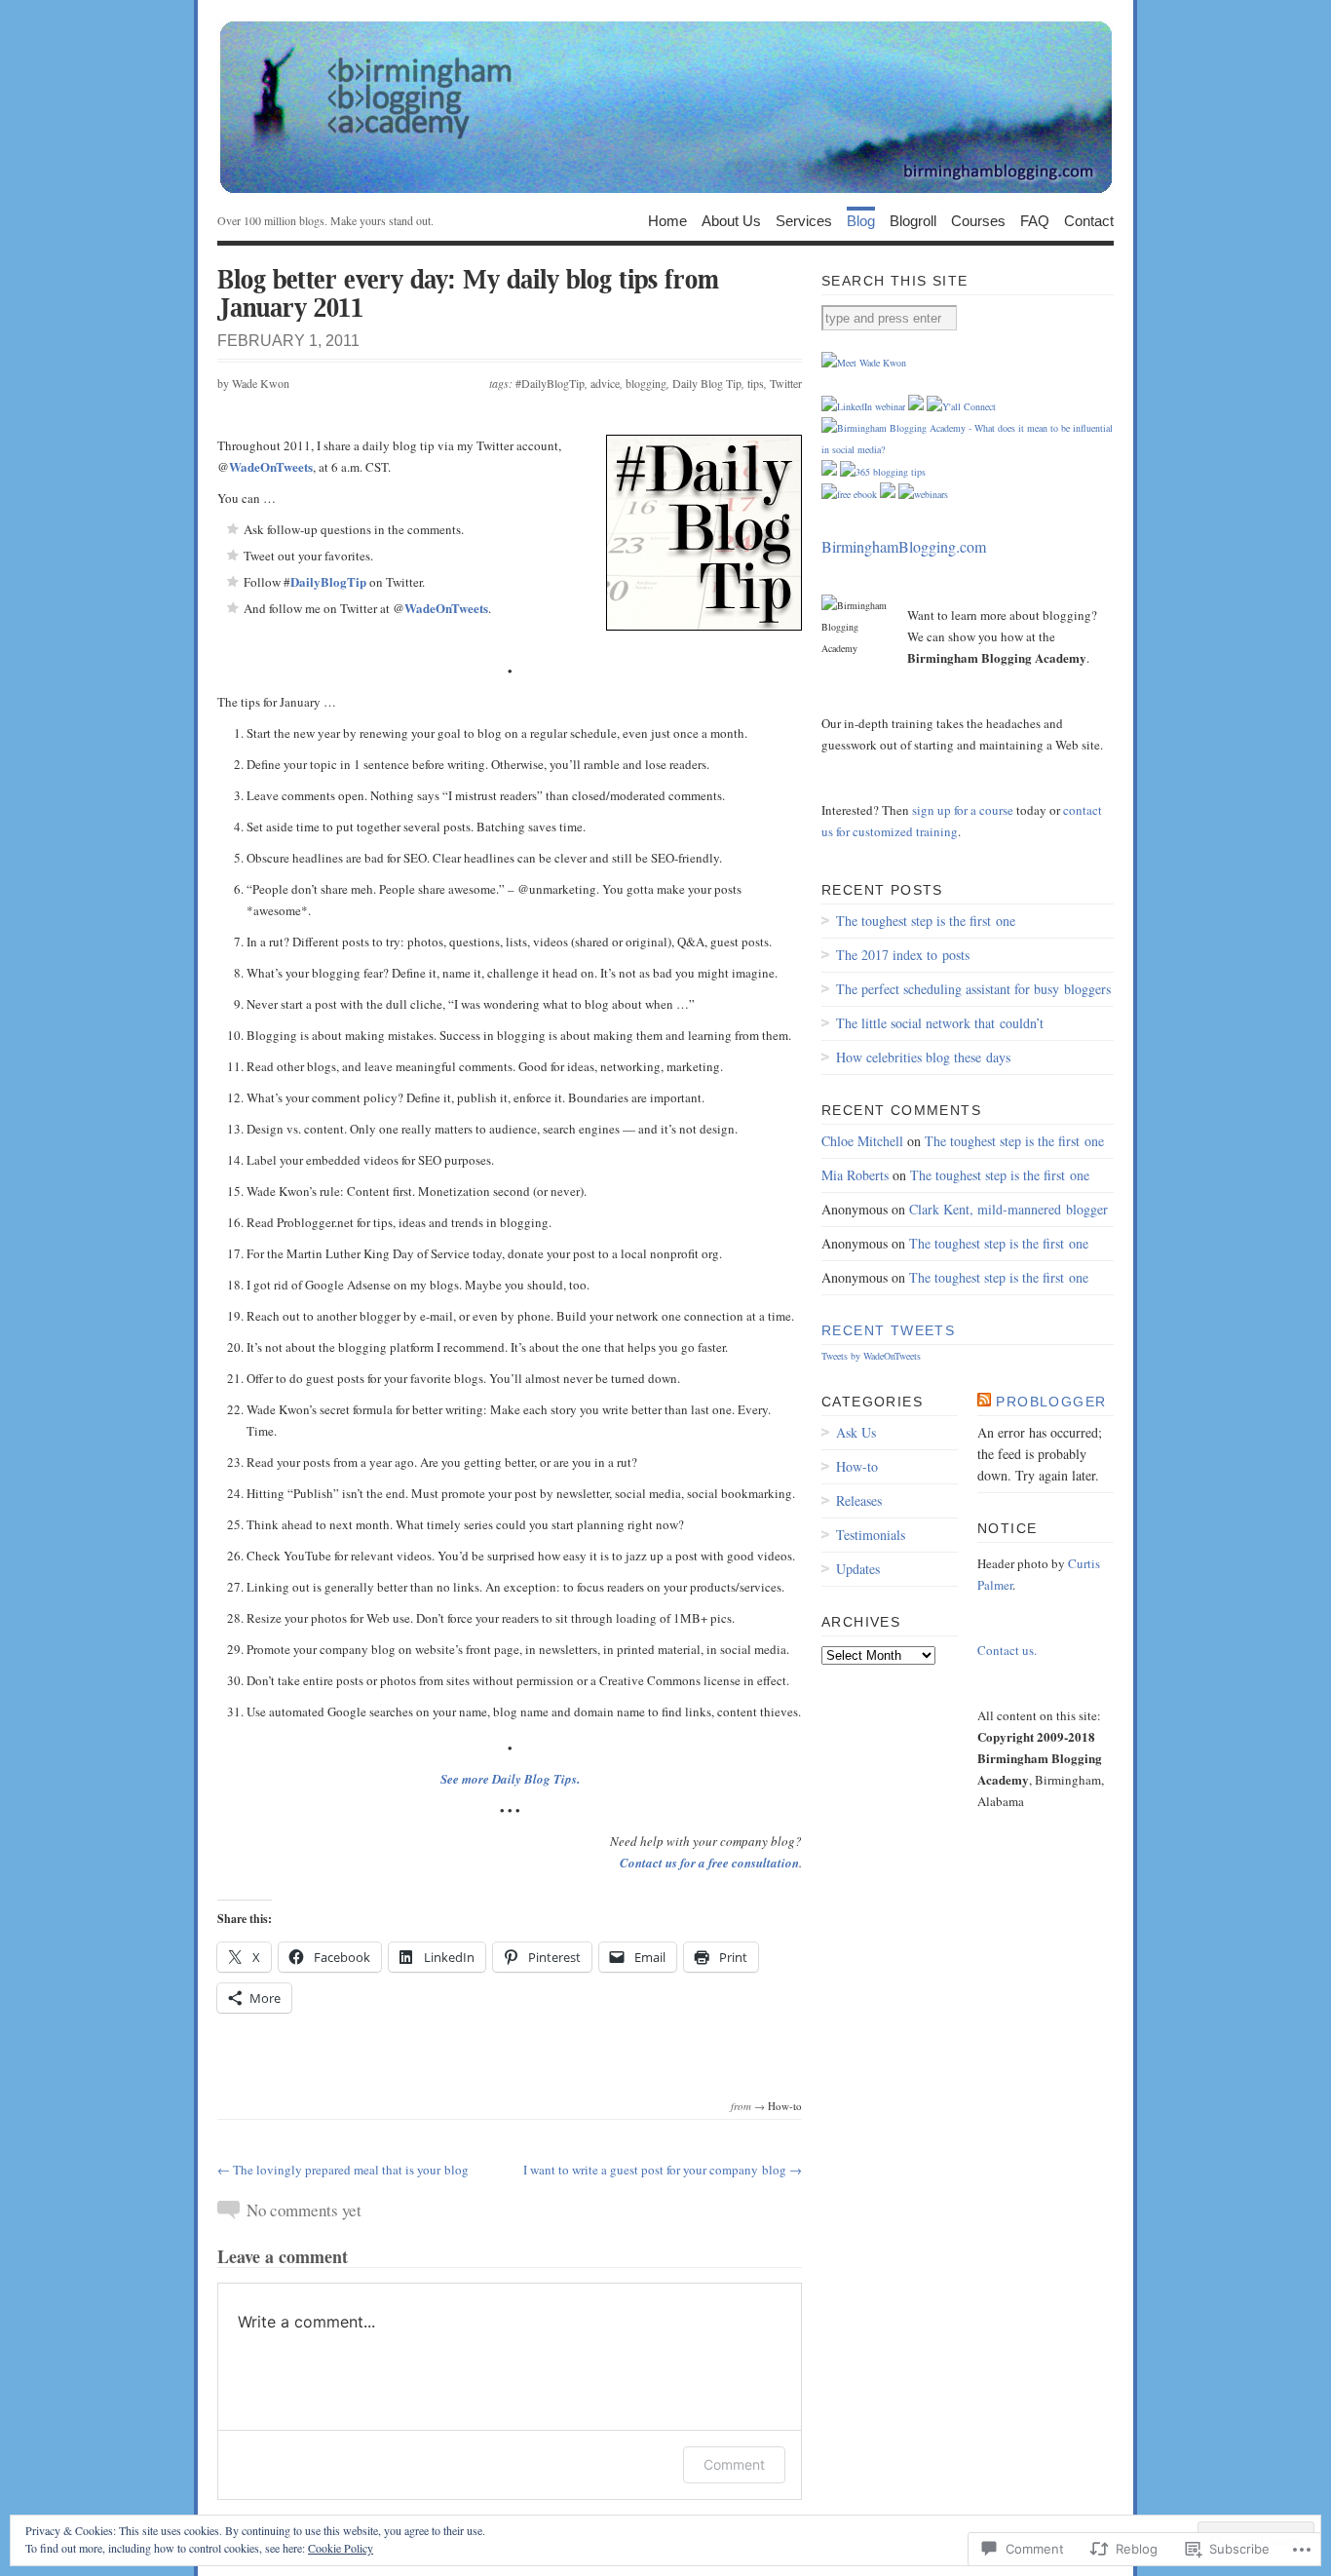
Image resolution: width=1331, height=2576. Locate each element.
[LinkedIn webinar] (863, 406)
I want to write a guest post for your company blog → (663, 2170)
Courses (978, 220)
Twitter (786, 383)
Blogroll (913, 220)
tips (756, 383)
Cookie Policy (341, 2548)
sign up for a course (963, 810)
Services (804, 220)
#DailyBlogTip (550, 383)
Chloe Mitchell (862, 1141)
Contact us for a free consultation (709, 1863)
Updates (858, 1569)
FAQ (1035, 220)
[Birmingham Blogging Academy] (665, 107)
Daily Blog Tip (707, 383)
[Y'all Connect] (961, 406)
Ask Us (856, 1432)
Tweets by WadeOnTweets (871, 1356)
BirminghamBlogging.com (904, 546)
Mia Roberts (855, 1175)
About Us (731, 220)
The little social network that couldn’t (940, 1023)
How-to (785, 2106)
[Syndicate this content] (984, 1402)
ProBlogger (1051, 1402)
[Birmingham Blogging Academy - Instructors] (864, 363)
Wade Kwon (261, 383)
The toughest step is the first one (926, 921)
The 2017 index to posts (903, 955)
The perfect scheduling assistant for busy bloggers (973, 989)
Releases (859, 1500)
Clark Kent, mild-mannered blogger (1008, 1209)
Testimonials (871, 1535)
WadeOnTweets (271, 466)
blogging (646, 383)
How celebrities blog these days (923, 1057)
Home (667, 220)
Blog (861, 220)
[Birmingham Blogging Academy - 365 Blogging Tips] (883, 472)
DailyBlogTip (328, 581)
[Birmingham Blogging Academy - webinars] (923, 494)
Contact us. (1007, 1650)
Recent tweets (888, 1330)
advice (605, 383)
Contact (1089, 220)
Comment (734, 2464)
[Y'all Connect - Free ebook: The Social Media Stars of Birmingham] (849, 494)
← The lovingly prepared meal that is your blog (343, 2170)
